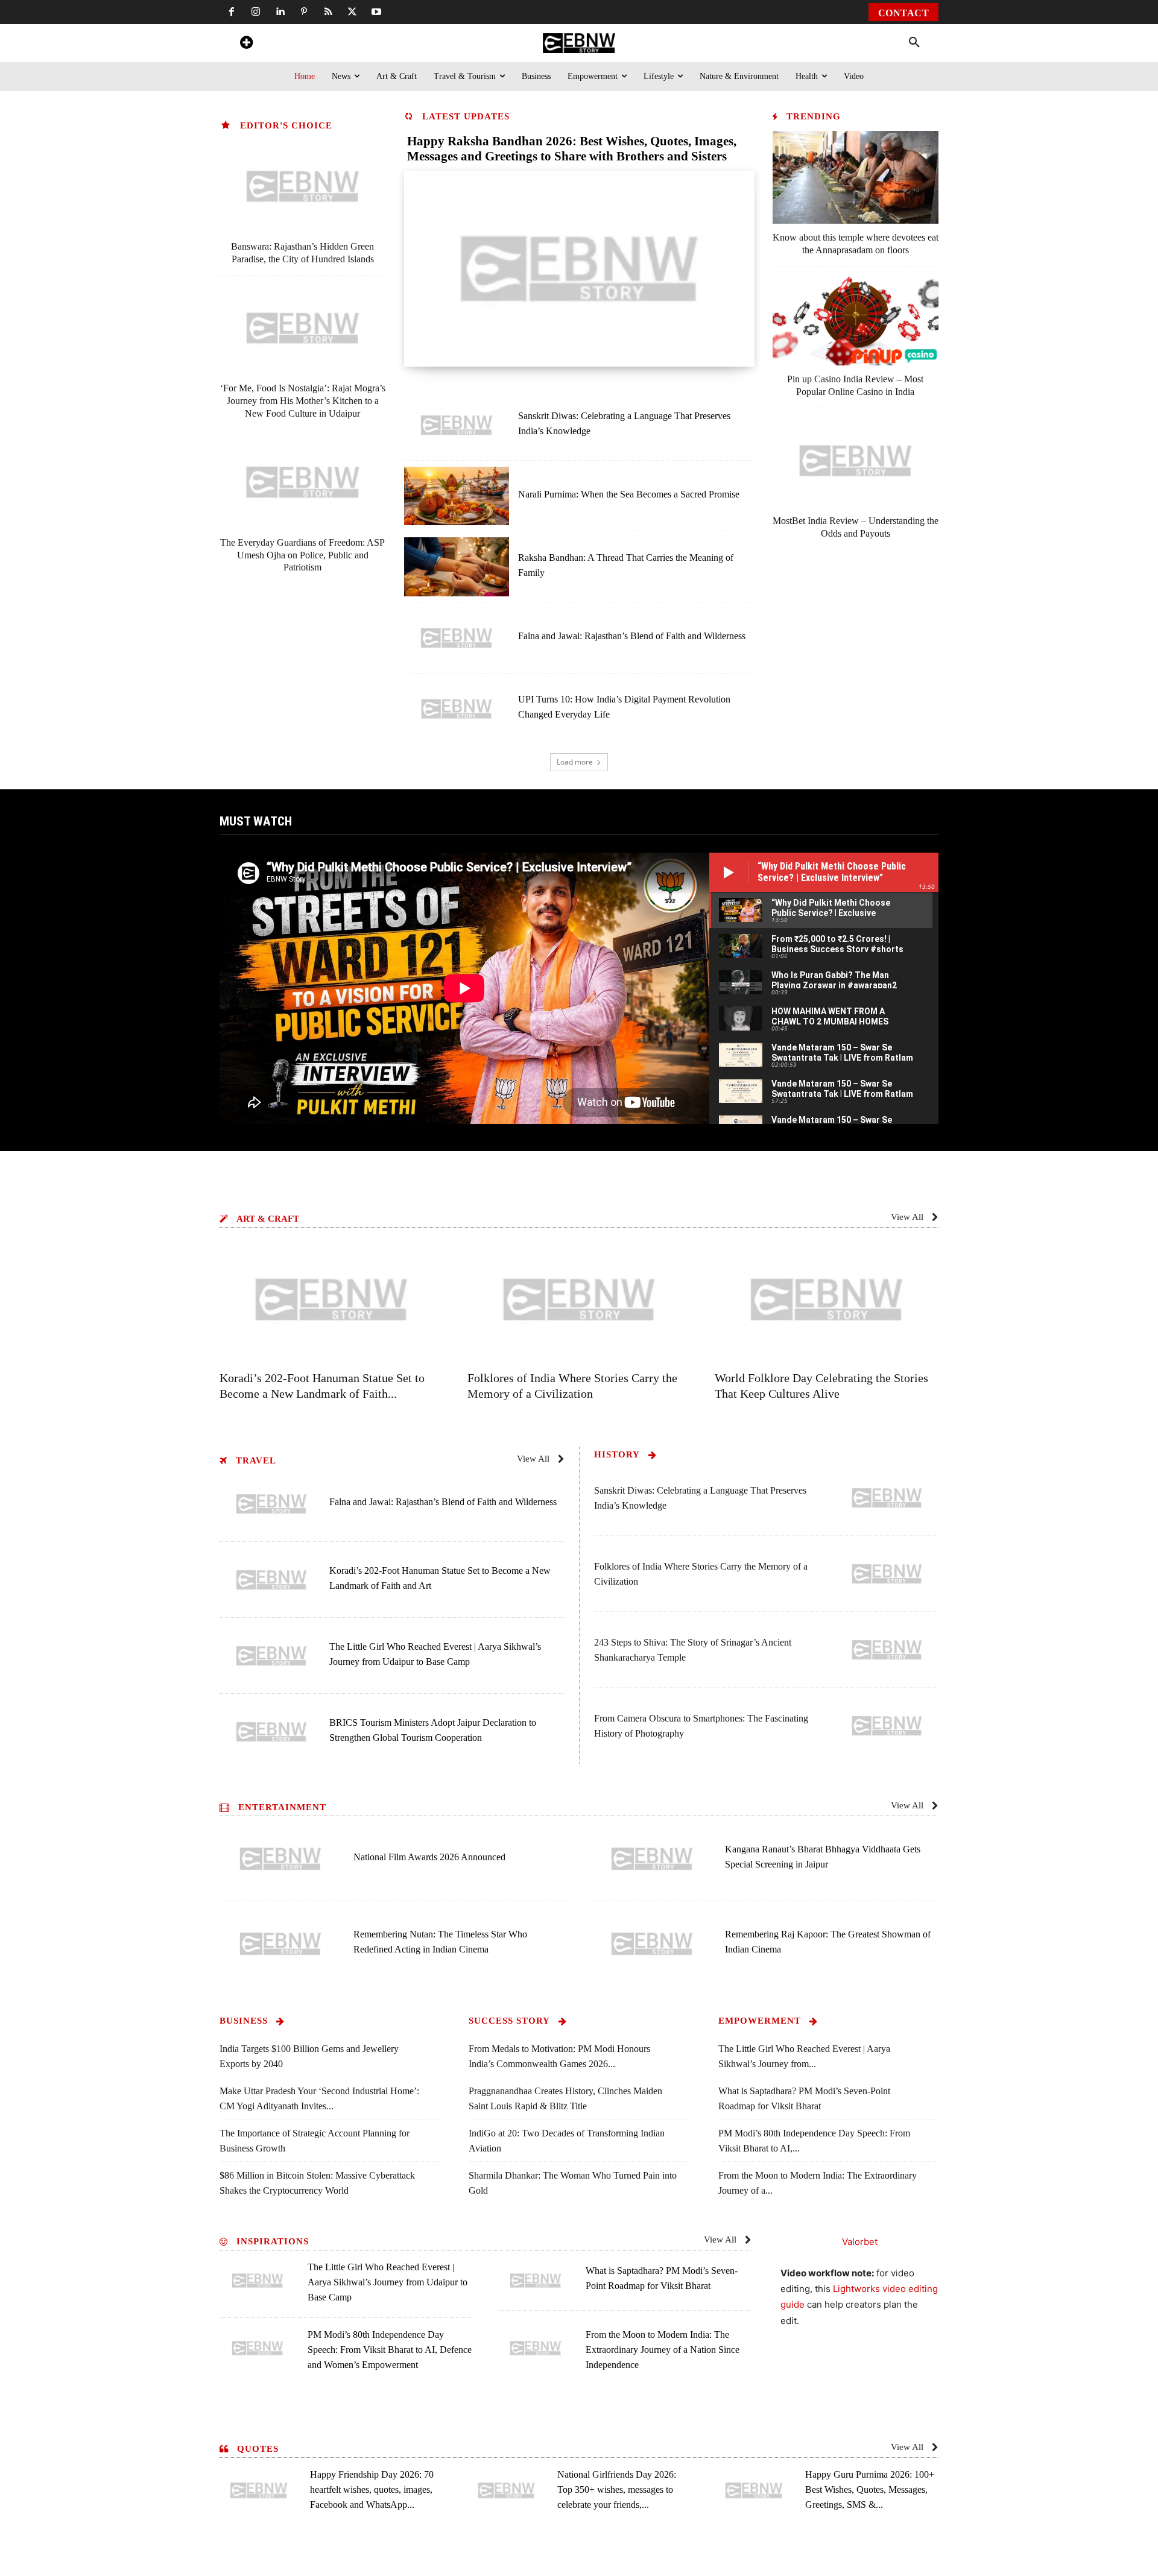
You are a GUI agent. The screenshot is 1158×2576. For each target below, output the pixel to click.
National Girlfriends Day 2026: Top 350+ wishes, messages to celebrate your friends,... (617, 2489)
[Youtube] (376, 12)
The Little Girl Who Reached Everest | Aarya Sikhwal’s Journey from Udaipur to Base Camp (388, 2282)
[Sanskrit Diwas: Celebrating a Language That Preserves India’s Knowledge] (457, 425)
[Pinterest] (304, 12)
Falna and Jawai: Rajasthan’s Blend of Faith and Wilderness (632, 636)
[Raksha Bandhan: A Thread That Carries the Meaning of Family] (457, 567)
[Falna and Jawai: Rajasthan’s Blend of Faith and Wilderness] (457, 638)
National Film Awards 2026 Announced (429, 1857)
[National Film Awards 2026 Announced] (280, 1859)
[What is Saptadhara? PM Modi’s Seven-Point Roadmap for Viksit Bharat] (536, 2280)
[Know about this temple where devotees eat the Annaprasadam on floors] (856, 177)
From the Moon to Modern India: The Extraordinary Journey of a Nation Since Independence (663, 2350)
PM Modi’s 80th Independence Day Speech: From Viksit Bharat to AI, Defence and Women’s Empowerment (390, 2350)
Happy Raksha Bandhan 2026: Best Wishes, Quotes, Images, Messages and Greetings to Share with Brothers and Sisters (572, 149)
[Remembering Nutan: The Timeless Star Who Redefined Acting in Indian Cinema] (280, 1944)
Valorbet (860, 2242)
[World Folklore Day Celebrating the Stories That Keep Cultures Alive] (827, 1299)
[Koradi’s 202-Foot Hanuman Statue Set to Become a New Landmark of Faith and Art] (331, 1299)
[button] (914, 43)
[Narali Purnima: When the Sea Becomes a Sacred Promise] (457, 496)
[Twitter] (352, 12)
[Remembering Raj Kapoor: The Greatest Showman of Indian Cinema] (652, 1944)
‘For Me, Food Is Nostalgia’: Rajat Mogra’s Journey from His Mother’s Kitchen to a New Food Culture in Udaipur (303, 401)
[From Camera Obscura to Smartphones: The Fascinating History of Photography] (887, 1726)
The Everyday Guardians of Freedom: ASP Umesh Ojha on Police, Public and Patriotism (302, 555)
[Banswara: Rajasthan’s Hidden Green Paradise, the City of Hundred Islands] (303, 186)
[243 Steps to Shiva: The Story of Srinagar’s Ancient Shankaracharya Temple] (887, 1650)
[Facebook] (232, 12)
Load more (575, 762)
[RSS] (328, 12)
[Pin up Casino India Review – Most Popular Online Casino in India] (856, 319)
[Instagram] (256, 12)
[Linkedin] (280, 12)
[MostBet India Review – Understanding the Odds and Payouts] (856, 461)
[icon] (246, 44)
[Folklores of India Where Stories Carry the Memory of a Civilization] (579, 1299)
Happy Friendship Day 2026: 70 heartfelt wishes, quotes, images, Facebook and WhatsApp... (372, 2489)
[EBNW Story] (579, 43)
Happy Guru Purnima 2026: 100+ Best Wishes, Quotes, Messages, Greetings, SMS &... (870, 2489)
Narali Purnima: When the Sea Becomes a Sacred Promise (629, 494)
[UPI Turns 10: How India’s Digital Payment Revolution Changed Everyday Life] (457, 709)
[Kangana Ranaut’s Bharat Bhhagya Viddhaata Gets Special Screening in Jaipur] (652, 1859)
